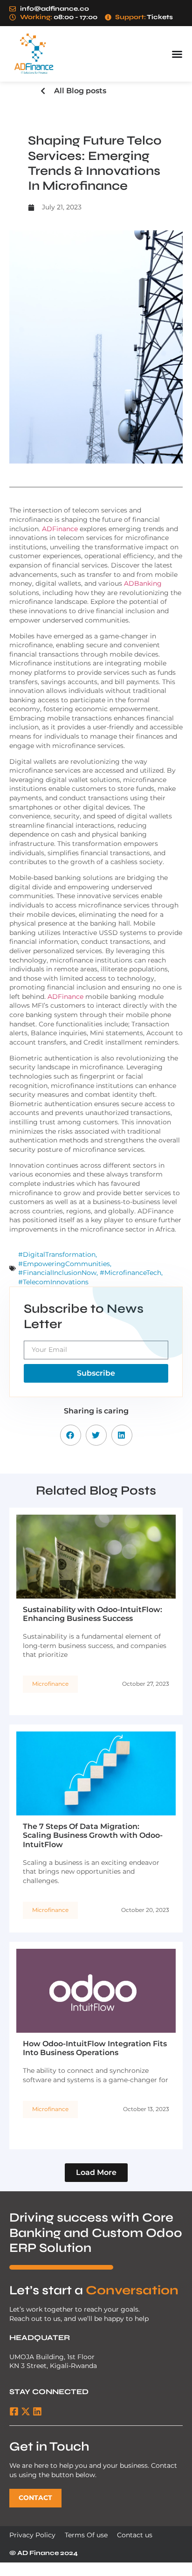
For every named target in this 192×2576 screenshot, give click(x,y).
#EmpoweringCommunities (64, 1264)
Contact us (135, 2535)
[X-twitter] (26, 2411)
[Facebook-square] (14, 2411)
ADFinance (60, 529)
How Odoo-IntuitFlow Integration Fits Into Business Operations (95, 2048)
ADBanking (143, 583)
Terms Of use (86, 2535)
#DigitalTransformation (57, 1254)
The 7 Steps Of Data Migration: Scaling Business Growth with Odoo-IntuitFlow (93, 1835)
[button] (71, 1435)
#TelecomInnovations (53, 1282)
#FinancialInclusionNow (57, 1273)
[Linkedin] (37, 2411)
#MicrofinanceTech (130, 1273)
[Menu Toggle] (177, 54)
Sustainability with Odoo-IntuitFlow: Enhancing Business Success (93, 1614)
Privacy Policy (32, 2535)
